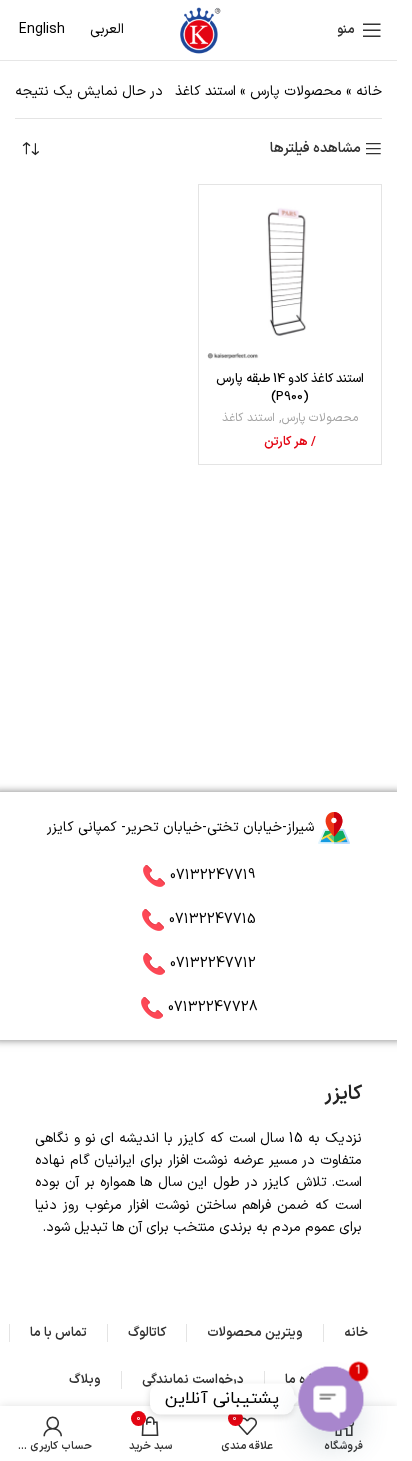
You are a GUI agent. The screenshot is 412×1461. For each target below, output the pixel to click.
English (42, 29)
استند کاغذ (248, 418)
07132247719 (212, 874)
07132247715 (212, 918)
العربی (107, 29)
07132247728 (213, 1006)
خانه (369, 91)
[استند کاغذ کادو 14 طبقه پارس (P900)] (290, 276)
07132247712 (213, 962)
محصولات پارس (296, 91)
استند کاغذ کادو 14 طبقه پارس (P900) (290, 387)
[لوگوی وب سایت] (199, 29)
